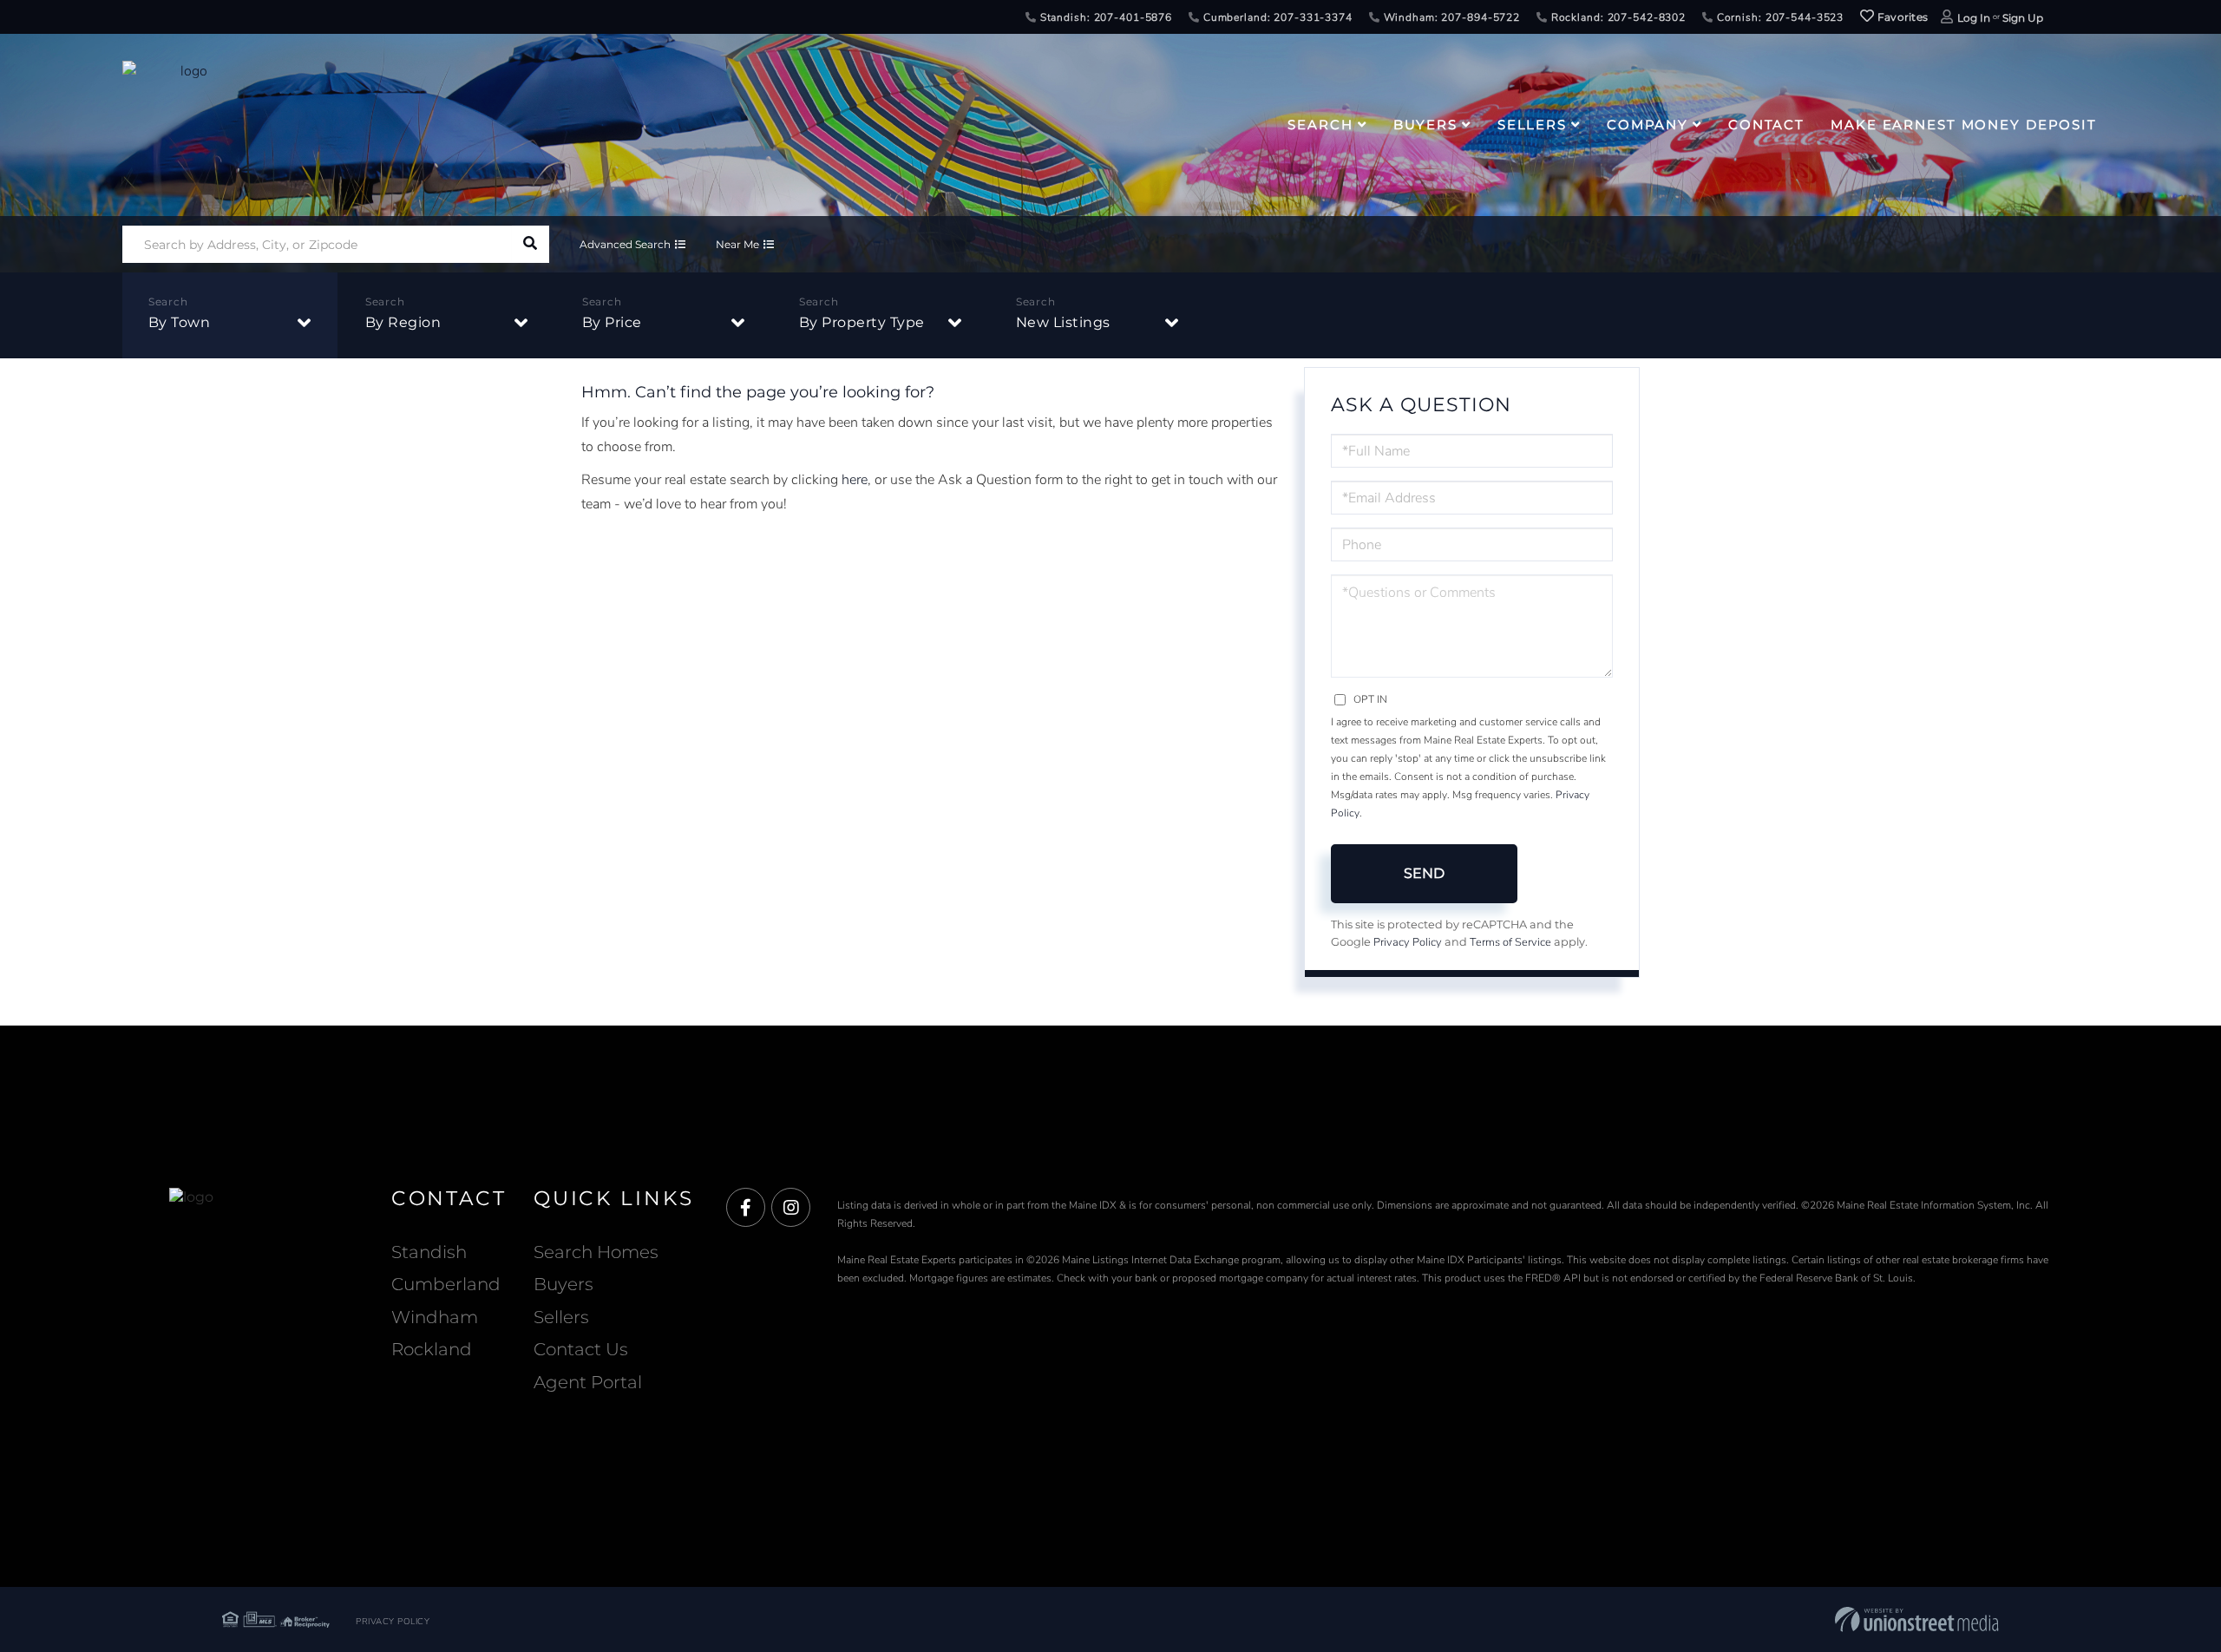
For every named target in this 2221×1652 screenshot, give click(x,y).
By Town (180, 322)
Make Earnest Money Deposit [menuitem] (1964, 125)
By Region (403, 322)
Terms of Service (1510, 942)
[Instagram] (791, 1208)
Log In (1974, 18)
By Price (612, 322)
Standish (429, 1252)
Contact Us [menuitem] (581, 1349)
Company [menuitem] (1648, 125)
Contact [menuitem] (1766, 125)
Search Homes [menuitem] (596, 1252)
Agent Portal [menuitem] (588, 1382)
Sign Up (2023, 18)
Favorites (1901, 17)
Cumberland (446, 1284)
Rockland (432, 1349)
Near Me (737, 244)
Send (1424, 873)
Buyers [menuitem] (1425, 125)
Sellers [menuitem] (1532, 125)
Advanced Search (625, 244)
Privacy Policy (1408, 942)
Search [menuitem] (1320, 125)
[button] (531, 244)
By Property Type (862, 322)
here (855, 480)
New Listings (1063, 322)
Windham (435, 1317)
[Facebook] (746, 1208)
